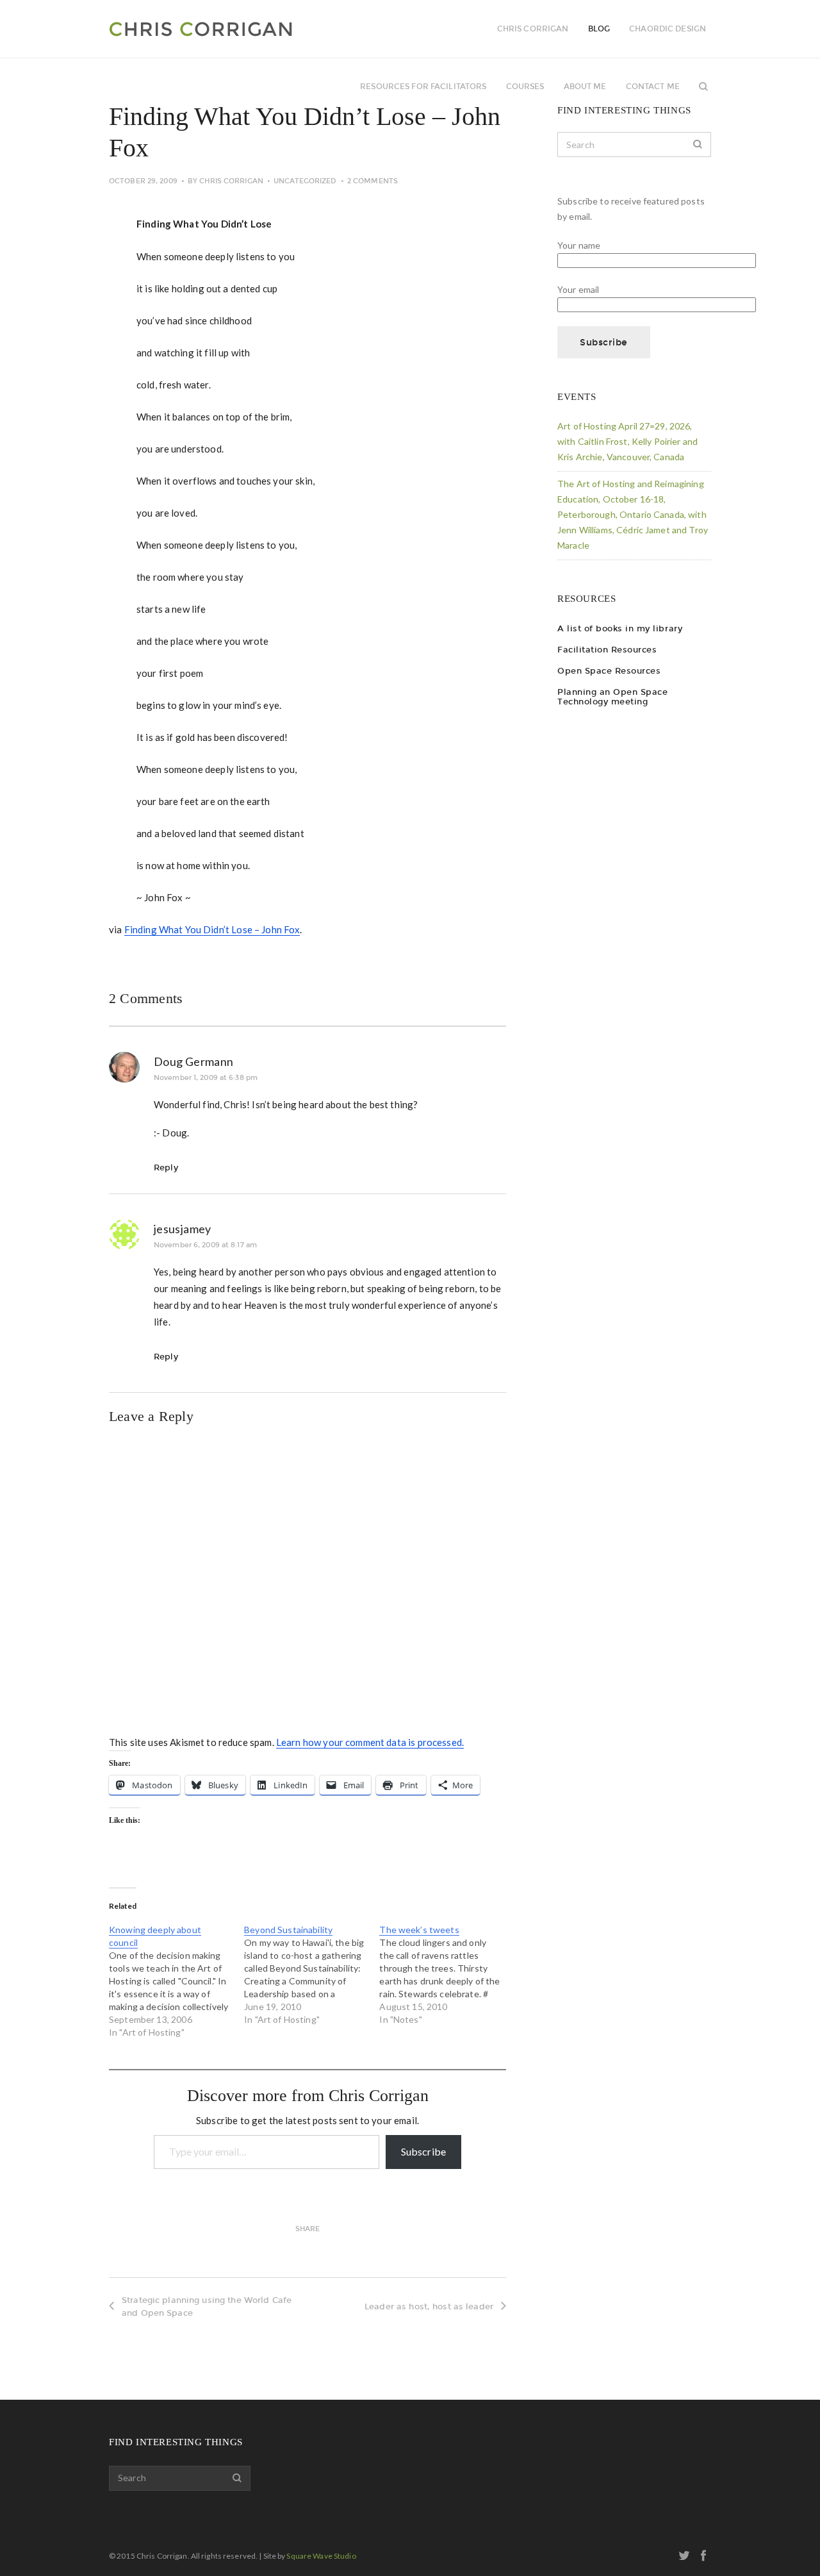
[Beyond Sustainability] (312, 1975)
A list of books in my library (620, 628)
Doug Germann (193, 1061)
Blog (599, 29)
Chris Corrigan (231, 181)
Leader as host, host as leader (429, 2306)
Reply (166, 1168)
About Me (585, 87)
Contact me (653, 87)
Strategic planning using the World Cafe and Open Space (207, 2306)
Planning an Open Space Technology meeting (612, 697)
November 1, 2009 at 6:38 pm (206, 1078)
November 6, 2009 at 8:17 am (205, 1245)
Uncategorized (305, 181)
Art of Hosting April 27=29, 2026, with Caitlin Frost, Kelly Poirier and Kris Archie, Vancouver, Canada (627, 441)
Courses (525, 87)
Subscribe (423, 2151)
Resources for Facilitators (423, 87)
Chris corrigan (533, 29)
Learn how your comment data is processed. (370, 1742)
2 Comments (373, 181)
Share (308, 2229)
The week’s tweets (419, 1930)
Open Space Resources (609, 671)
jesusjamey (183, 1229)
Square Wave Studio (321, 2556)
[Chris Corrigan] (235, 29)
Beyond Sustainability (288, 1930)
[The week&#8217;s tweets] (447, 1975)
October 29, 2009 (143, 181)
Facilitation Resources (607, 650)
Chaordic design (668, 29)
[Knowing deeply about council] (176, 1981)
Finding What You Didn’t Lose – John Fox (212, 929)
